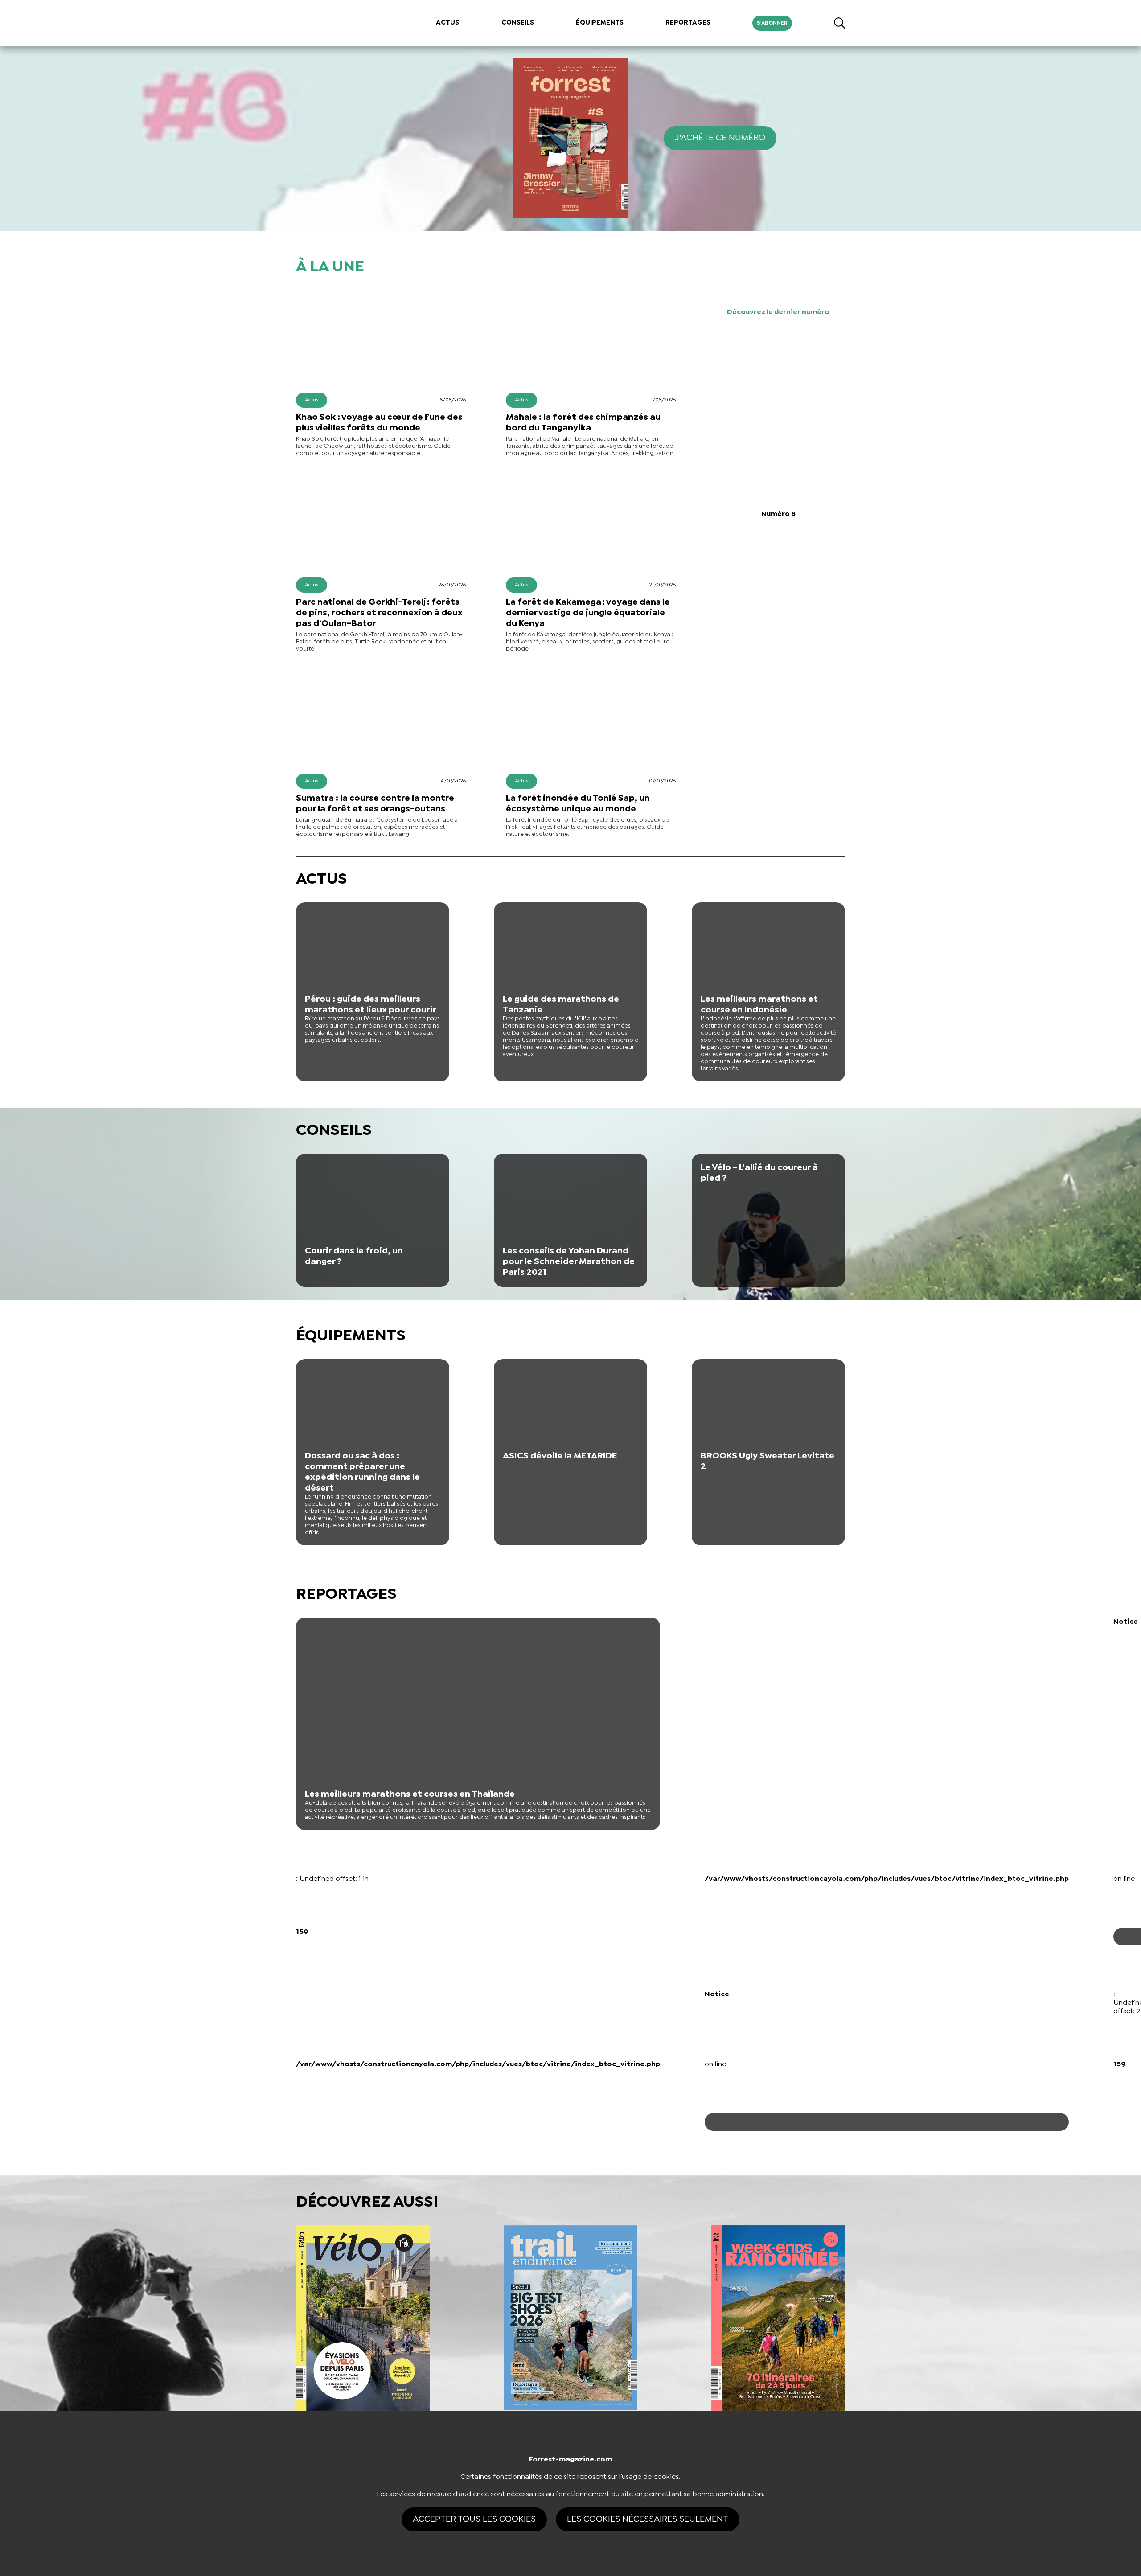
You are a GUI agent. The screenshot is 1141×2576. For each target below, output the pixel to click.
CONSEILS (518, 23)
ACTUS (447, 23)
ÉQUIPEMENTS (600, 23)
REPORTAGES (688, 23)
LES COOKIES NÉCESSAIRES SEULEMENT (648, 2519)
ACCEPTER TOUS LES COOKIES (474, 2519)
